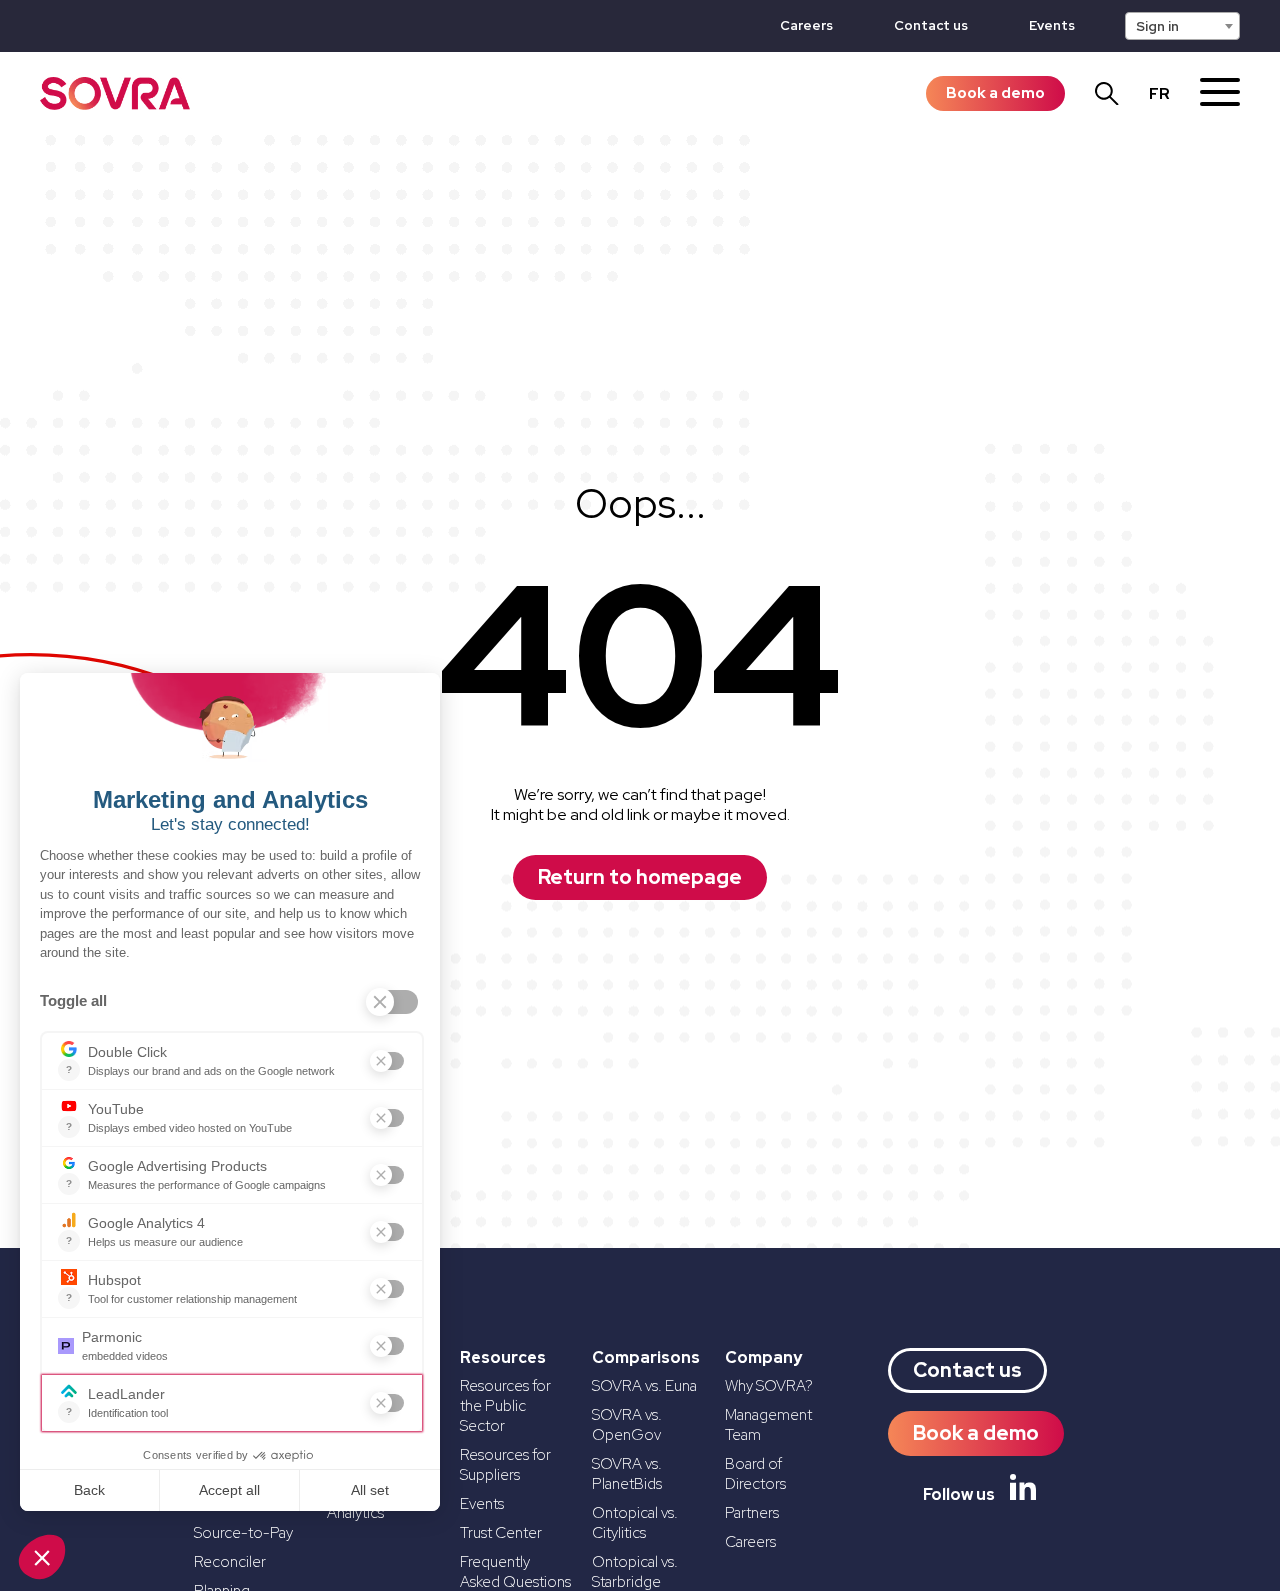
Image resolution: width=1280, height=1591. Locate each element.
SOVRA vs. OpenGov (627, 1425)
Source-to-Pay (243, 1533)
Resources (503, 1358)
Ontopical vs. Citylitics (635, 1523)
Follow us (959, 1494)
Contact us (931, 25)
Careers (806, 25)
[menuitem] (1159, 94)
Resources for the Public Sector (505, 1406)
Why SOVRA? (769, 1386)
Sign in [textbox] (1157, 26)
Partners (752, 1513)
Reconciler (230, 1562)
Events (1052, 25)
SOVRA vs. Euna (644, 1386)
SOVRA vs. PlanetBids (627, 1474)
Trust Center (501, 1533)
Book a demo (995, 93)
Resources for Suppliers (505, 1465)
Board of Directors (755, 1474)
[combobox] (1182, 26)
